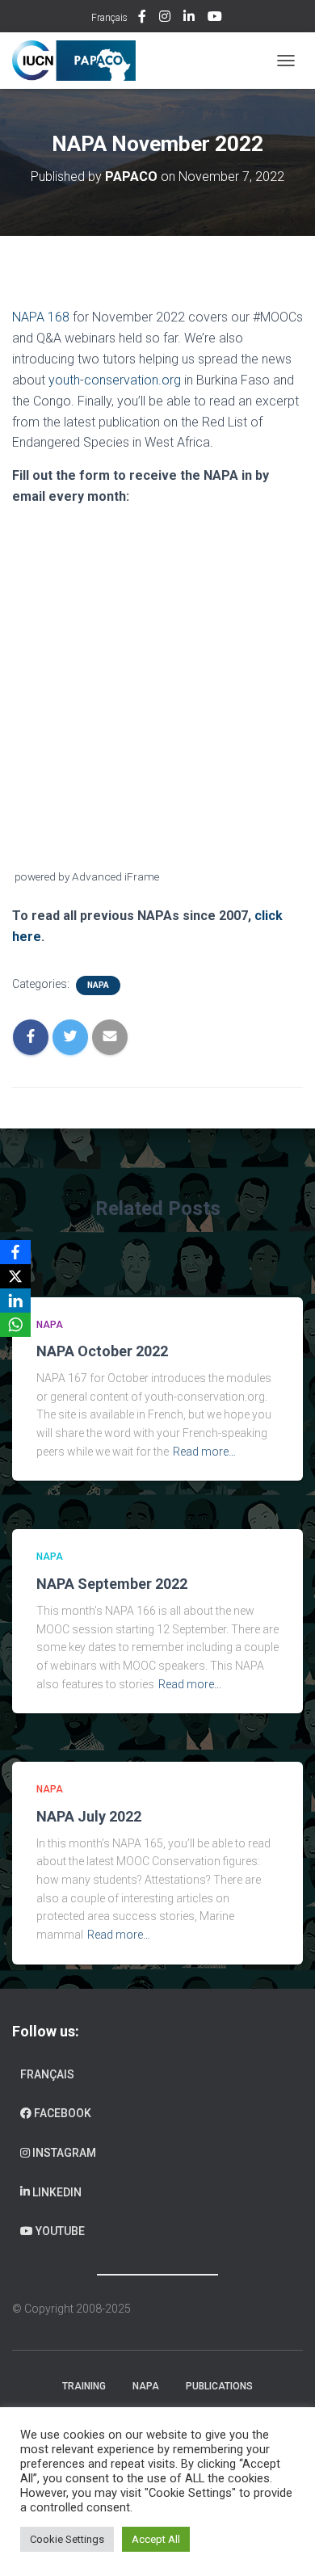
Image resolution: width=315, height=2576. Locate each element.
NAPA (98, 985)
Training (84, 2386)
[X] (15, 1276)
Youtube (216, 19)
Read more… (204, 1452)
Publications (219, 2386)
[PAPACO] (80, 61)
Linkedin (190, 19)
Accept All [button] (156, 2539)
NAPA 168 (41, 317)
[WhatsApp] (15, 1325)
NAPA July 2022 (89, 1816)
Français (109, 18)
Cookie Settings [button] (67, 2539)
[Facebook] (15, 1252)
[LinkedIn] (15, 1301)
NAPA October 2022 (102, 1351)
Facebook (143, 19)
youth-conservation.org (115, 380)
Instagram (166, 19)
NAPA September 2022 (112, 1584)
